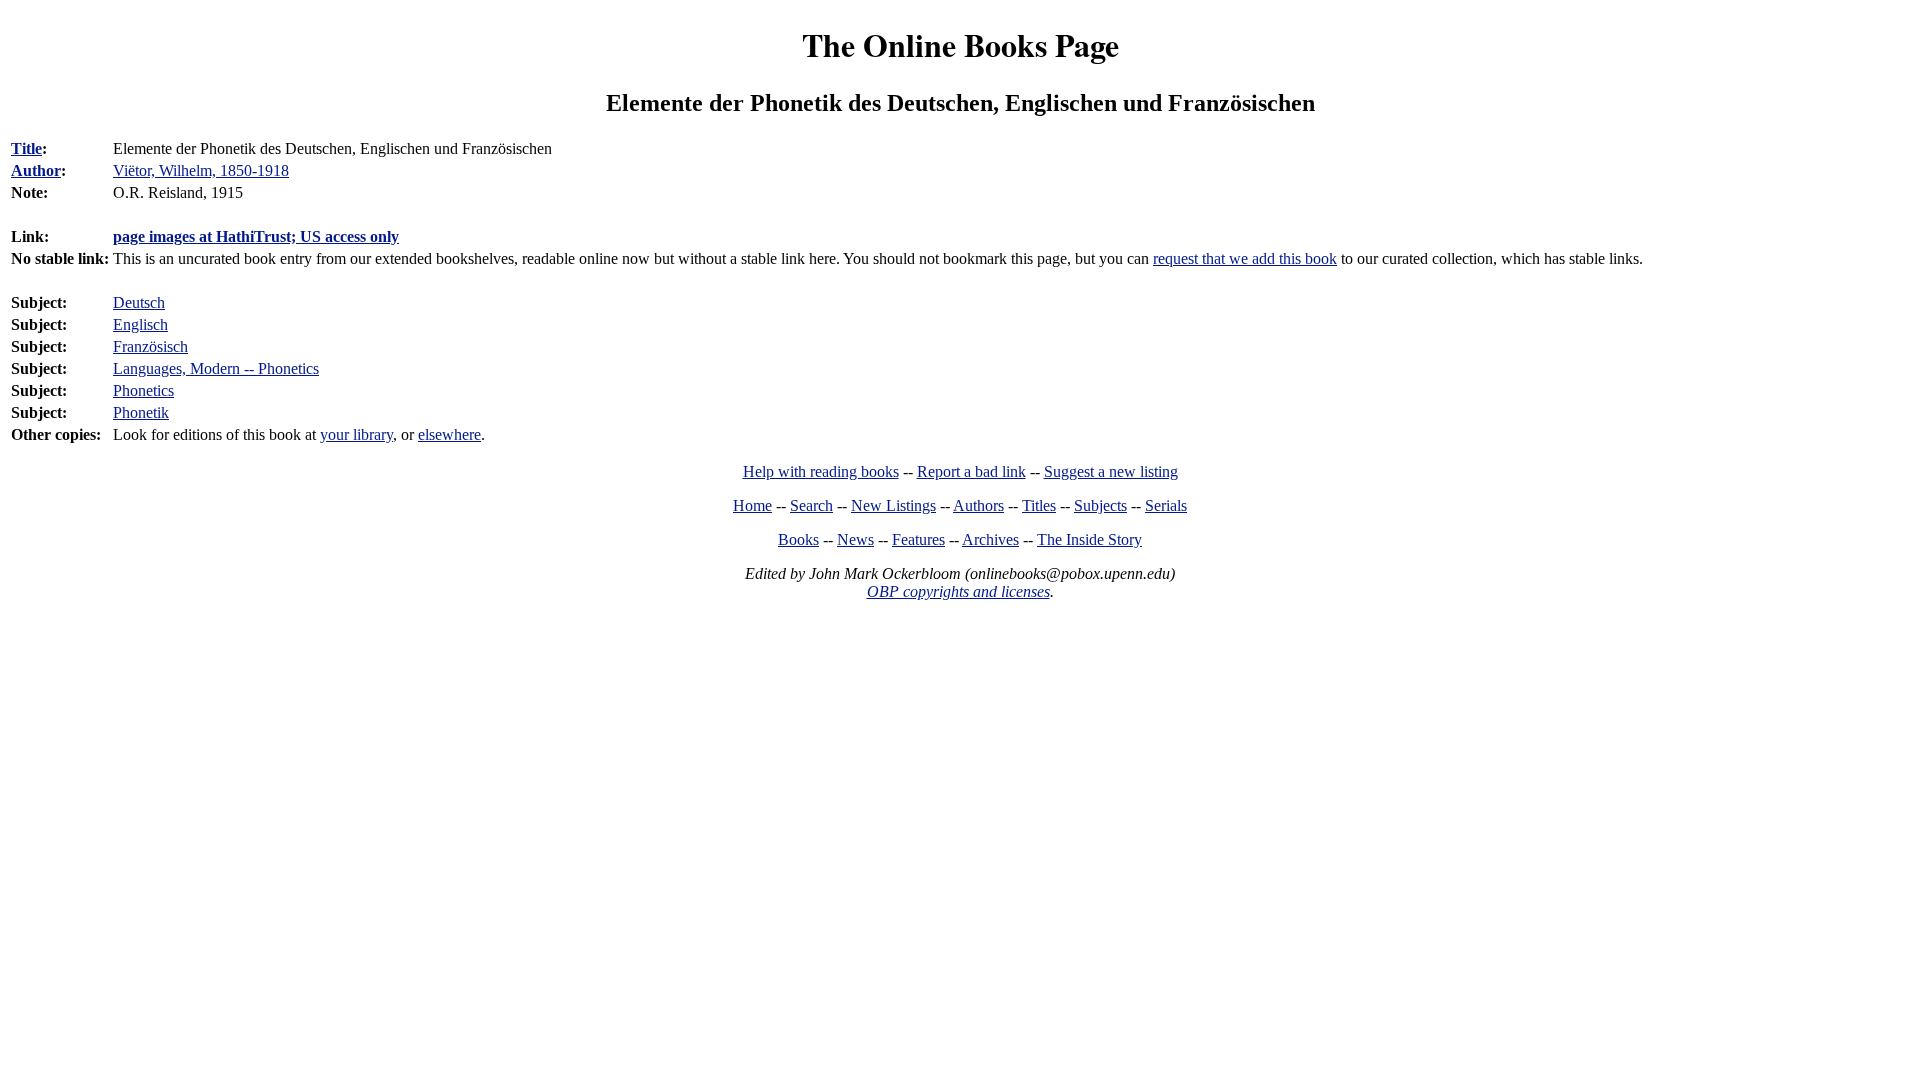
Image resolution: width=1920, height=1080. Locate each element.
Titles (1039, 505)
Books (798, 539)
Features (918, 539)
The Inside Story (1089, 539)
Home (752, 505)
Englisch (140, 324)
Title (26, 148)
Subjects (1100, 505)
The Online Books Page (960, 44)
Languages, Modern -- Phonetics (216, 368)
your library (356, 434)
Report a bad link (971, 471)
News (855, 539)
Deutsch (139, 302)
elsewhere (449, 434)
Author (36, 170)
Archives (990, 539)
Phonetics (143, 390)
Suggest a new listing (1111, 471)
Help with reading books (821, 471)
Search (811, 505)
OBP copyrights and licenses (958, 591)
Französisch (150, 346)
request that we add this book (1245, 258)
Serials (1166, 505)
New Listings (893, 505)
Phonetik (141, 412)
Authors (978, 505)
